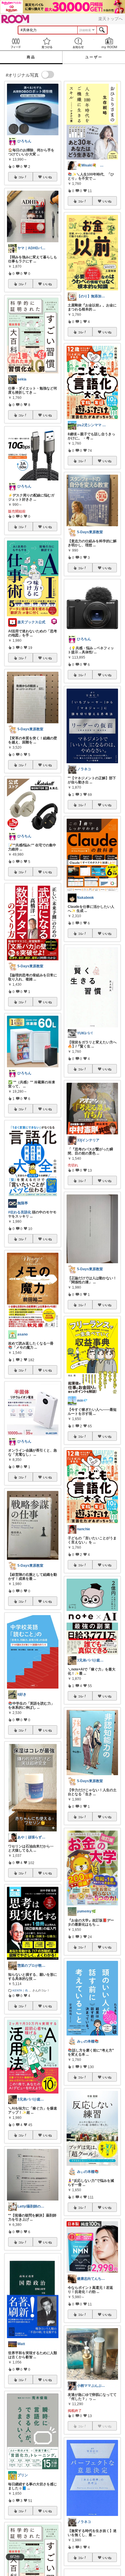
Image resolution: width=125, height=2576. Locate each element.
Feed (16, 43)
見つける (47, 43)
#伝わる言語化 (20, 1212)
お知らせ (78, 43)
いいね (47, 177)
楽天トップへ (110, 19)
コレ (21, 177)
